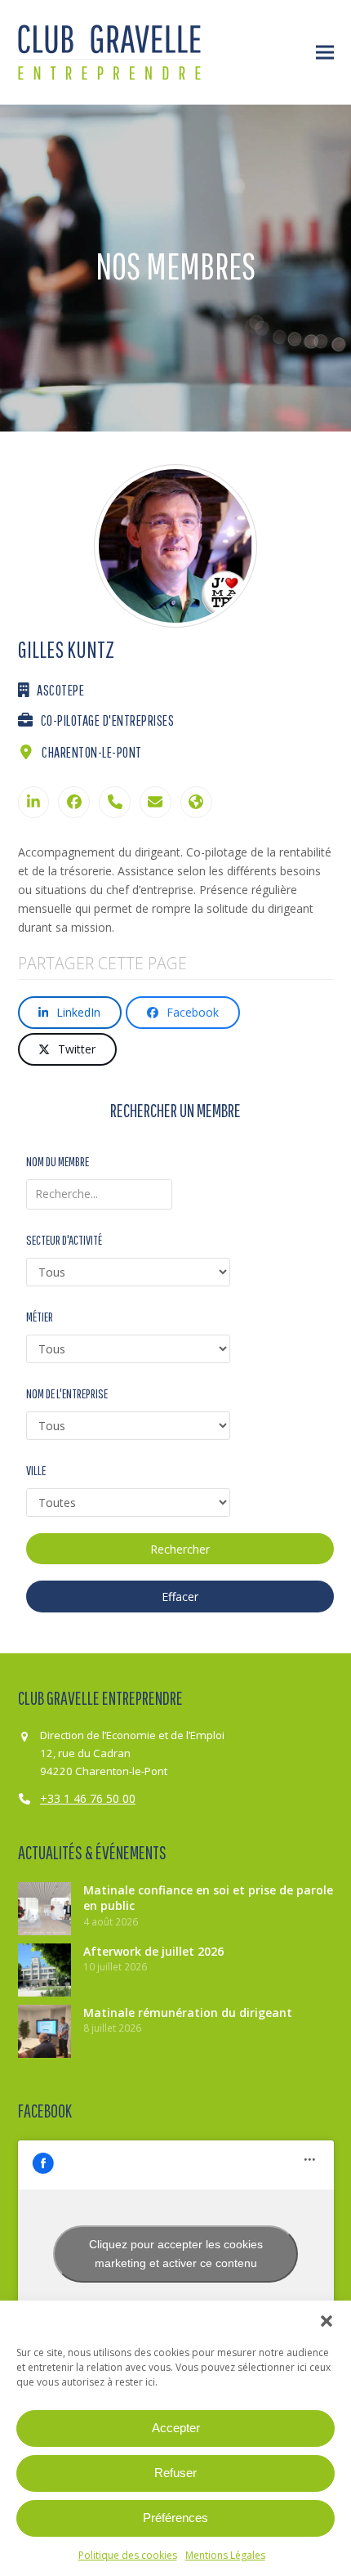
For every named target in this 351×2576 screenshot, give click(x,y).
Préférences (175, 2518)
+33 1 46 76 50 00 (88, 1798)
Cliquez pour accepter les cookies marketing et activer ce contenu (176, 2254)
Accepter (176, 2428)
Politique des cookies (128, 2555)
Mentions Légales (225, 2555)
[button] (327, 2321)
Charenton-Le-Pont (92, 752)
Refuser (175, 2473)
